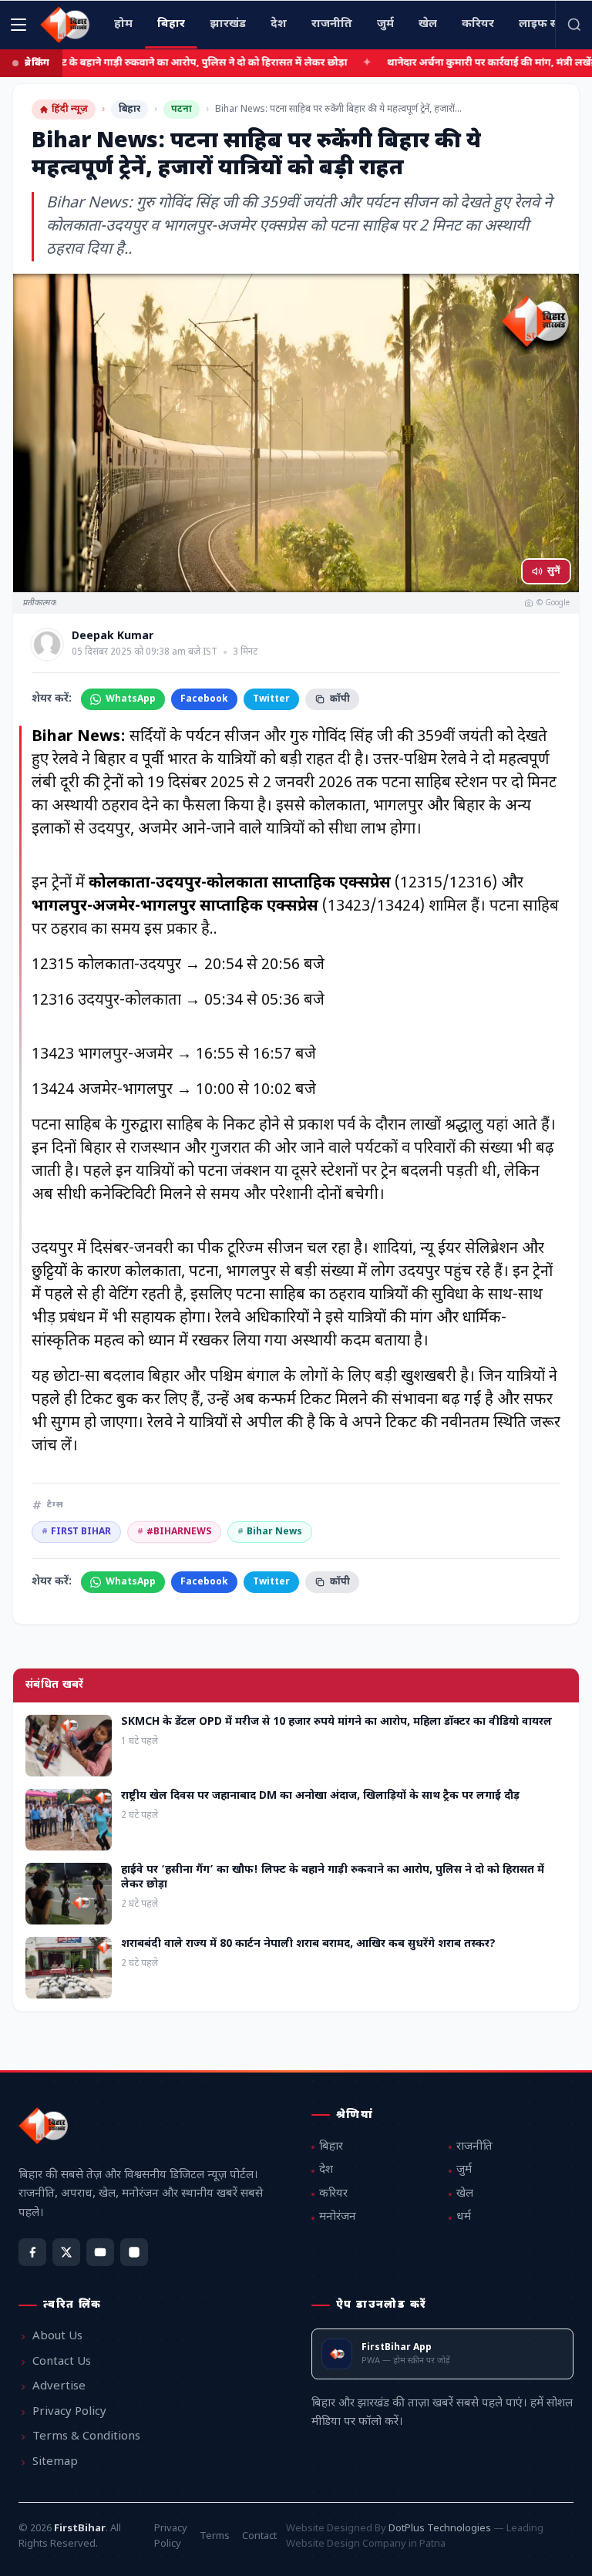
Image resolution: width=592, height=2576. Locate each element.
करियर (333, 2194)
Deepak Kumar (113, 637)
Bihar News (270, 1532)
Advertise (59, 2387)
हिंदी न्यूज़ (70, 109)
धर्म (464, 2217)
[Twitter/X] (66, 2252)
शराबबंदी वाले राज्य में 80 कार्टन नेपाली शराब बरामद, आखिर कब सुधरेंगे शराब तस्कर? (308, 1944)
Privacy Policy (69, 2412)
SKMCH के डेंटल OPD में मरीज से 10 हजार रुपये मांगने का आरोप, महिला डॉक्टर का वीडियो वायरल (336, 1722)
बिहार (129, 109)
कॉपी (340, 699)
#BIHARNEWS (174, 1532)
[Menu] (18, 25)
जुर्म (464, 2170)
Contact (259, 2536)
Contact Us (62, 2362)
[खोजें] (573, 25)
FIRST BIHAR (76, 1532)
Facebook (204, 699)
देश (326, 2170)
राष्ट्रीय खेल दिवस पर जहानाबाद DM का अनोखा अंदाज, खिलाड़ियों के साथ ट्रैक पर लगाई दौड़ (320, 1796)
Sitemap (55, 2462)
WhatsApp (131, 699)
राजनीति (474, 2147)
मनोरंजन (338, 2217)
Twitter (271, 699)
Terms (215, 2536)
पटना (182, 109)
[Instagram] (134, 2252)
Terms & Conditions (86, 2437)
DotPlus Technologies (440, 2529)
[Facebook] (32, 2252)
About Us (57, 2337)
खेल (465, 2194)
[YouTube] (100, 2252)
